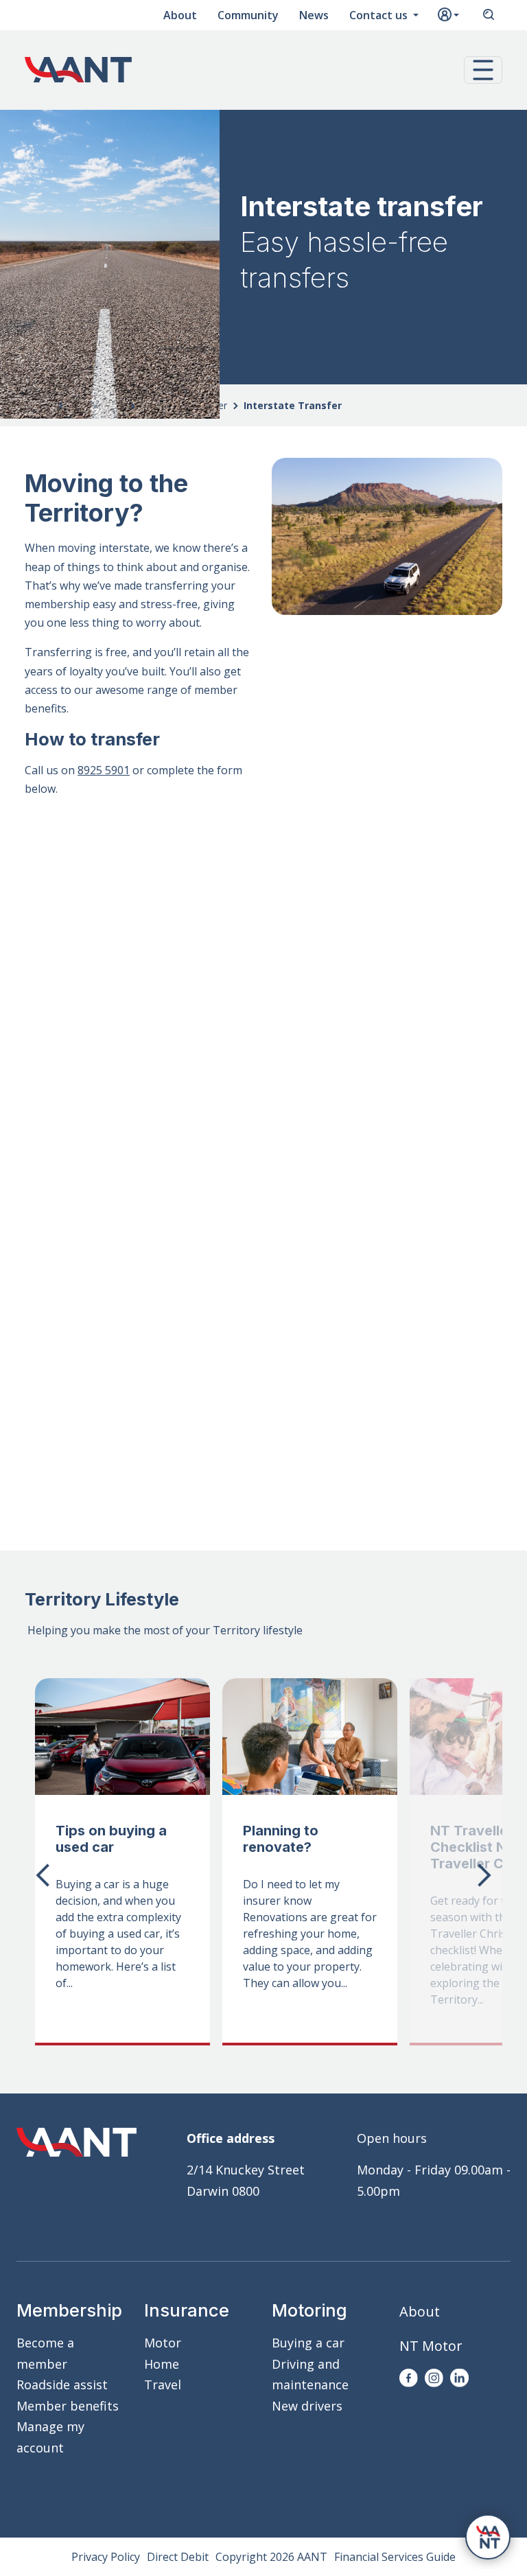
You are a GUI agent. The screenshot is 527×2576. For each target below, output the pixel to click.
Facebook (409, 2378)
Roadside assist (62, 2384)
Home (162, 2364)
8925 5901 (104, 770)
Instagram (434, 2378)
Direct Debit (178, 2557)
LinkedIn (459, 2378)
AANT (78, 70)
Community (248, 15)
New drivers (307, 2406)
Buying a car (308, 2343)
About (180, 15)
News (314, 15)
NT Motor (431, 2346)
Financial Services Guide (395, 2557)
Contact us (380, 15)
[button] (483, 70)
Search (489, 15)
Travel (163, 2384)
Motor (163, 2343)
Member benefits (68, 2406)
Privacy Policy (106, 2557)
